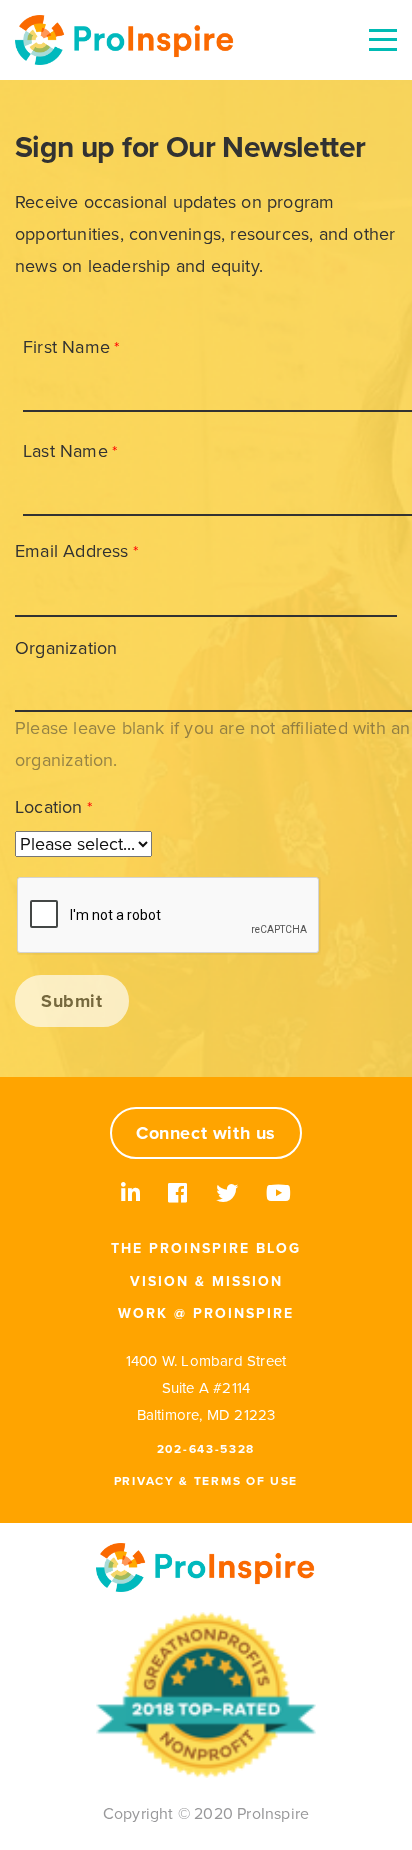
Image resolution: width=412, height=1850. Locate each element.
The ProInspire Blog (206, 1248)
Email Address (72, 551)
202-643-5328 (206, 1449)
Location (49, 807)
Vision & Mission (206, 1281)
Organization (66, 648)
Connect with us (206, 1133)
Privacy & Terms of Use (206, 1481)
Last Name (65, 451)
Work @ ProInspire (206, 1313)
